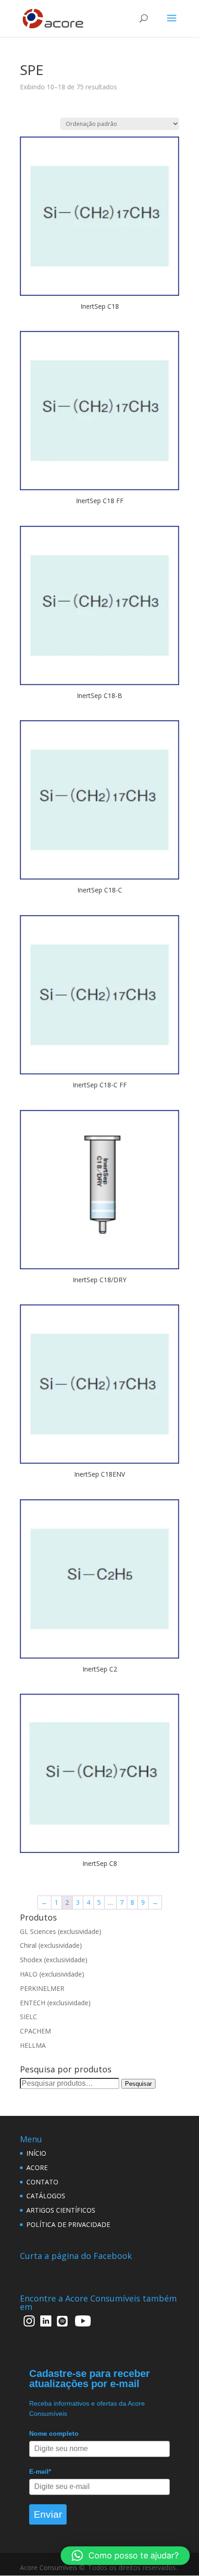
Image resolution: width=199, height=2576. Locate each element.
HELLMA (33, 2045)
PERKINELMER (42, 1988)
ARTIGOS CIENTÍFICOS (61, 2210)
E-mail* (40, 2471)
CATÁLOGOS (46, 2196)
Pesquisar (138, 2084)
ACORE (37, 2167)
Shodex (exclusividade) (54, 1960)
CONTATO (42, 2182)
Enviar (48, 2514)
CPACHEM (35, 2031)
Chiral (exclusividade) (51, 1945)
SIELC (28, 2017)
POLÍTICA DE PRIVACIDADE (68, 2224)
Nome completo (54, 2433)
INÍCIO (36, 2153)
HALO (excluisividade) (52, 1974)
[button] (125, 2556)
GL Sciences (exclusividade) (61, 1931)
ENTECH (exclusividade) (55, 2003)
